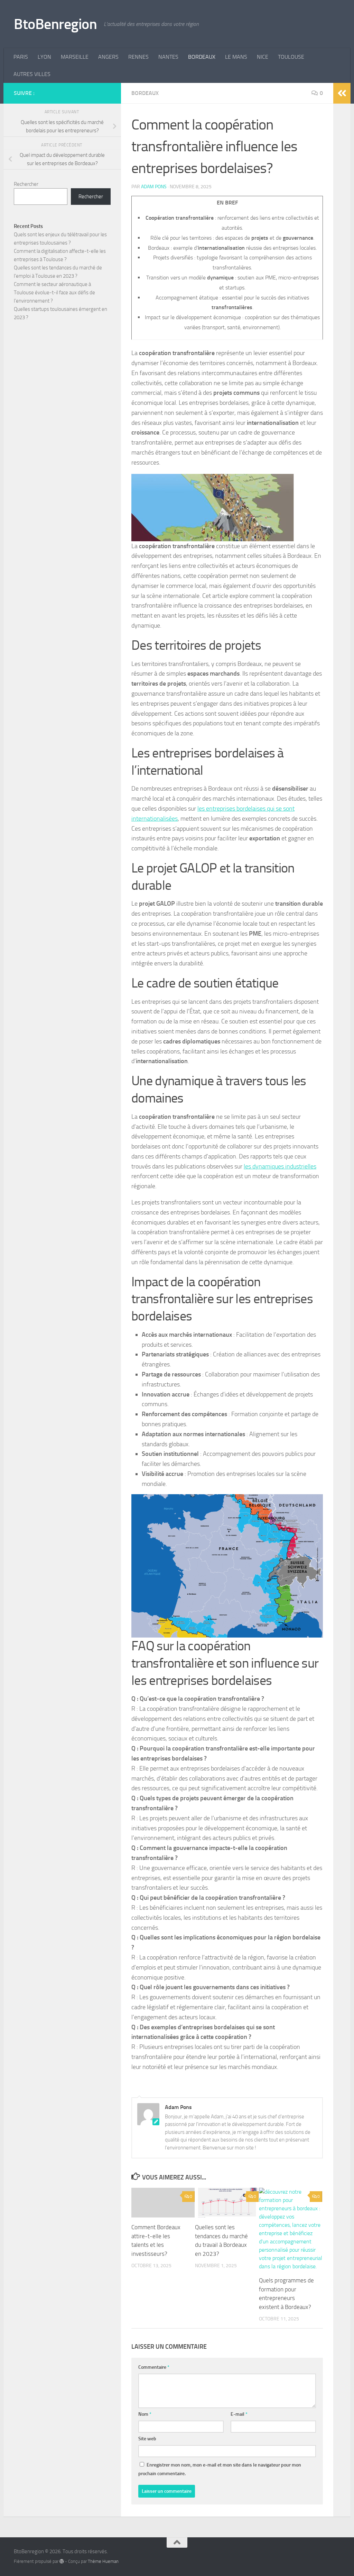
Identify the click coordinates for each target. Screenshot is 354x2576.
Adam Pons (154, 187)
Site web (147, 2439)
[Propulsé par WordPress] (62, 2561)
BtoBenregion (55, 24)
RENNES (138, 57)
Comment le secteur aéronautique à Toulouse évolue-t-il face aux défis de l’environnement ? (54, 293)
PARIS (21, 57)
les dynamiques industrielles (280, 1166)
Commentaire (154, 2367)
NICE (263, 57)
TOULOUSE (291, 57)
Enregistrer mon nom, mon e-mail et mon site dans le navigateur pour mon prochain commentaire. (220, 2469)
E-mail (239, 2414)
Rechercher (26, 184)
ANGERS (108, 57)
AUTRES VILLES (32, 74)
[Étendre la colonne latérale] (342, 93)
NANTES (168, 57)
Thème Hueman (103, 2561)
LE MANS (236, 57)
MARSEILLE (75, 57)
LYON (44, 57)
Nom (145, 2414)
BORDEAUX (202, 57)
